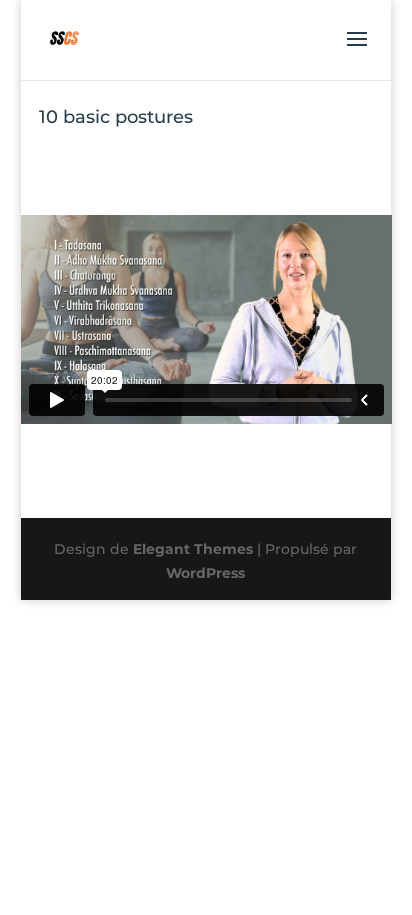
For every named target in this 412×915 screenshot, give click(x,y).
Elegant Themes (193, 549)
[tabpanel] (206, 319)
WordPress (205, 573)
